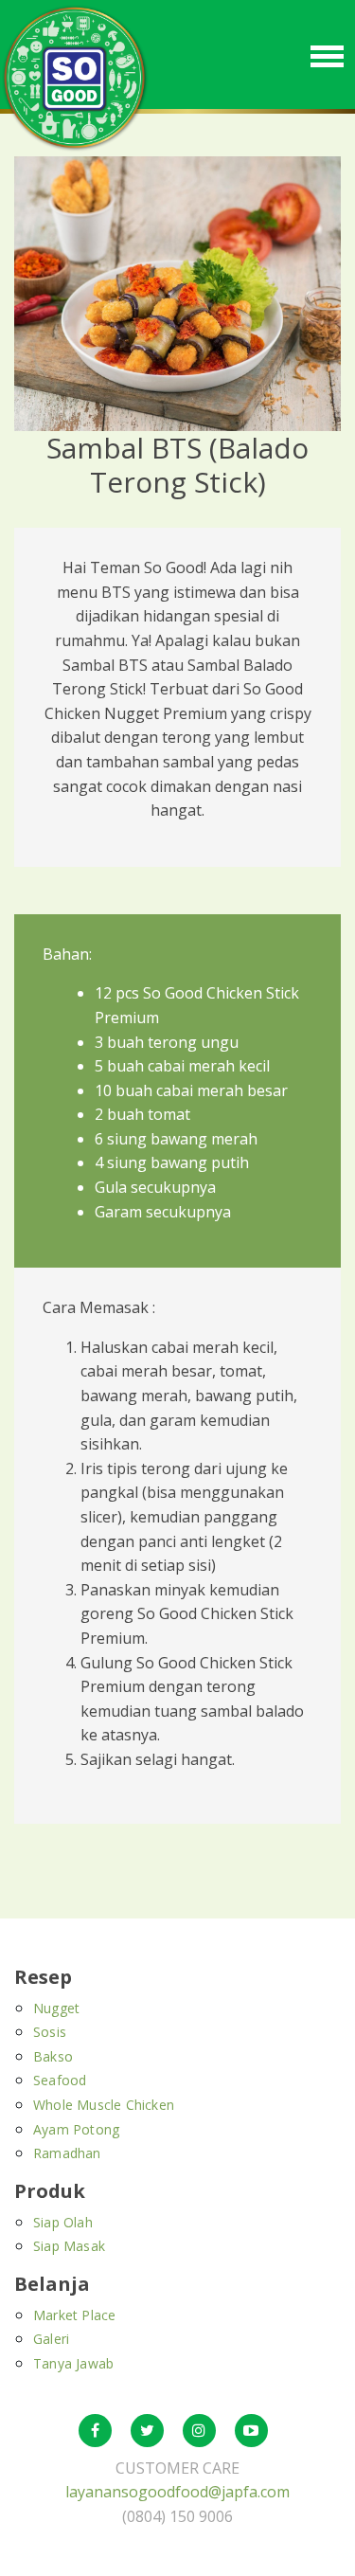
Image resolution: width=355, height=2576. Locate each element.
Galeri (51, 2339)
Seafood (60, 2080)
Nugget (56, 2008)
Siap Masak (69, 2246)
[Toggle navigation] (327, 54)
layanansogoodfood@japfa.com (177, 2492)
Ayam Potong (76, 2129)
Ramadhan (67, 2153)
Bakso (53, 2056)
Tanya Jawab (73, 2363)
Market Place (74, 2315)
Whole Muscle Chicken (104, 2105)
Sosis (50, 2032)
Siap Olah (63, 2222)
